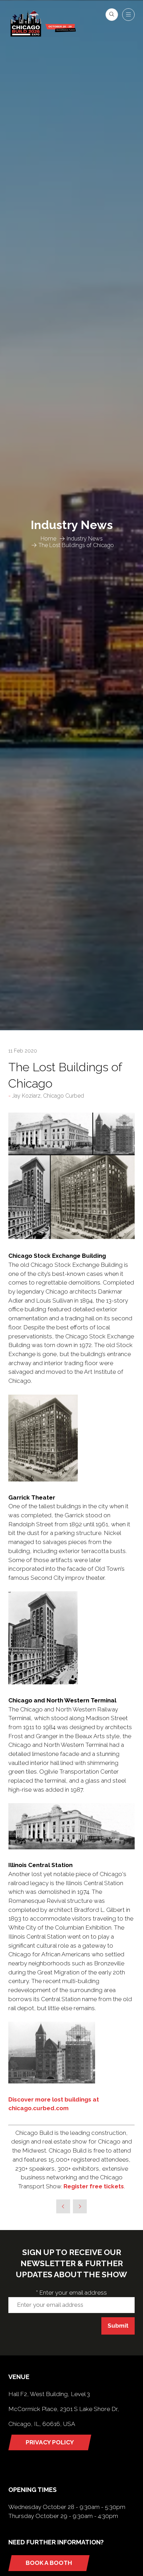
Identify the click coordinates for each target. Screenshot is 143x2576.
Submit (118, 2326)
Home (48, 539)
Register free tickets (94, 2186)
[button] (112, 15)
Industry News (85, 539)
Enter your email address (71, 2293)
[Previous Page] (63, 2206)
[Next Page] (80, 2206)
